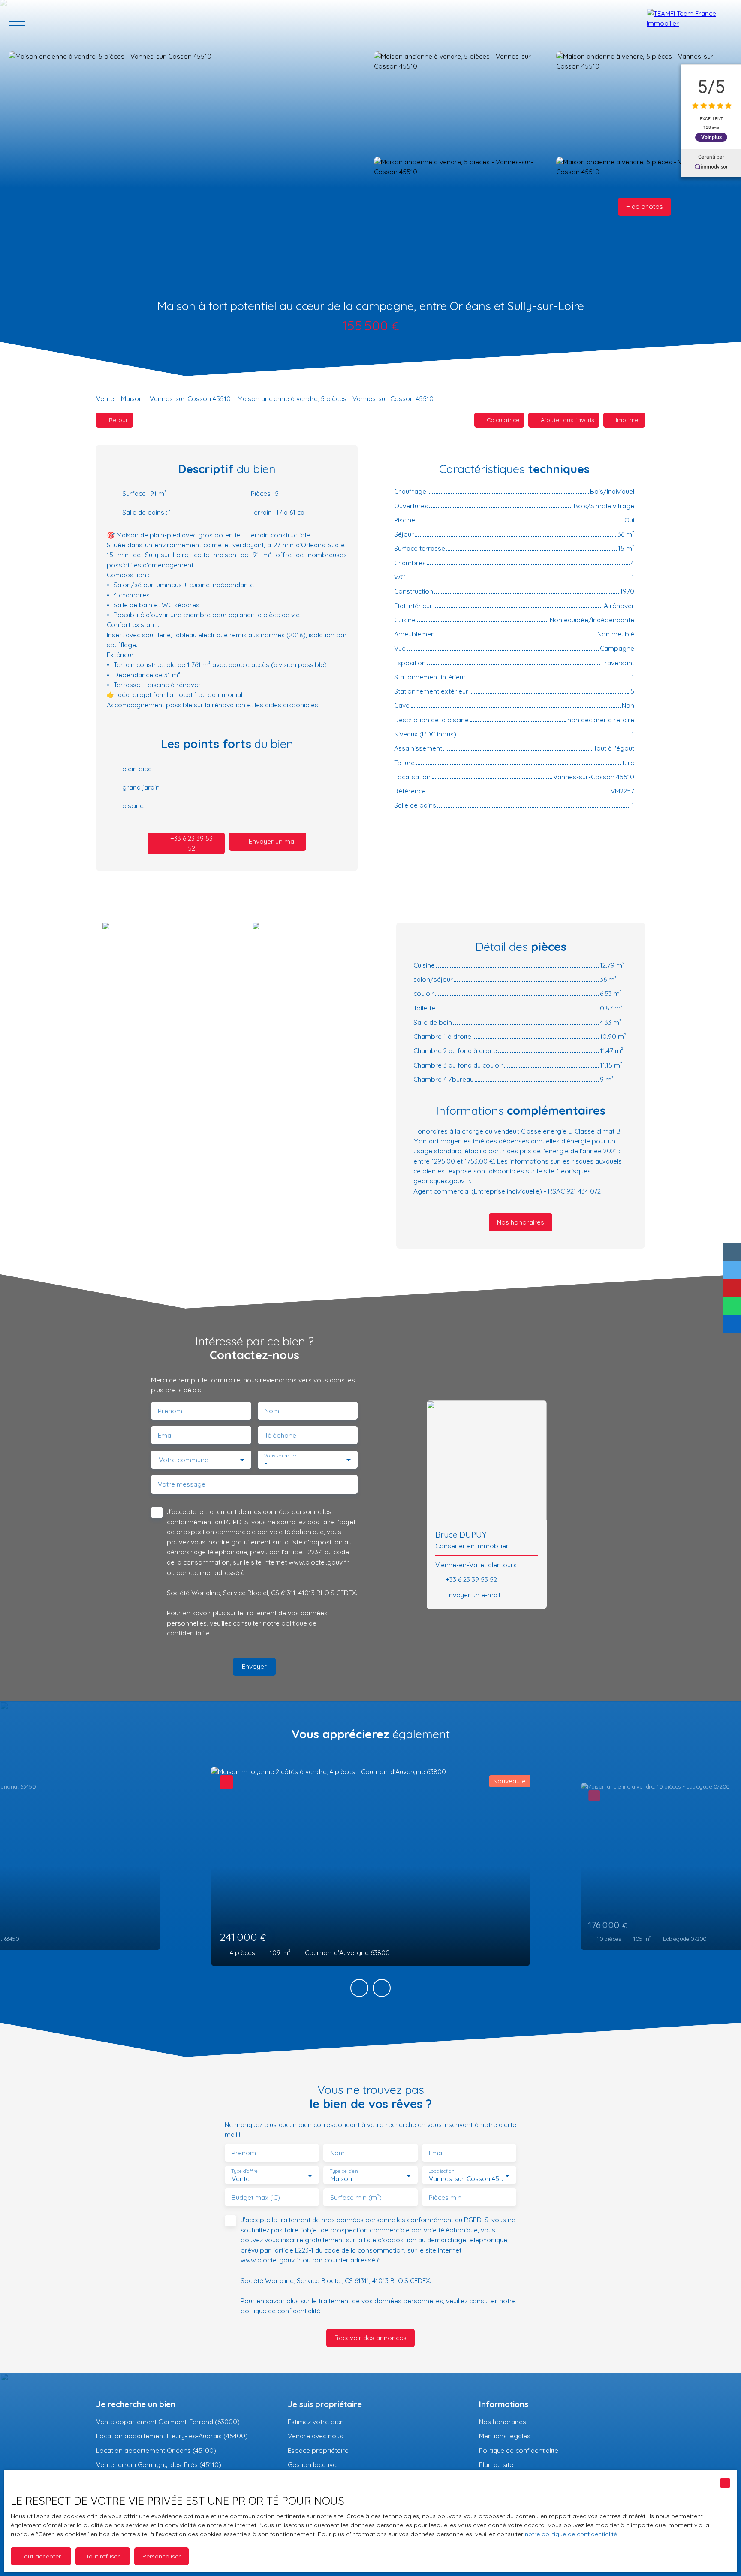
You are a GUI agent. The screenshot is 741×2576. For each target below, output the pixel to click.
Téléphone (280, 1435)
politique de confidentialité (280, 2311)
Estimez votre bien (316, 2422)
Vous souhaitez (280, 1456)
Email (166, 1435)
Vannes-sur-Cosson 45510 (190, 398)
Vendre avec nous (315, 2436)
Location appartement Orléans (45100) (156, 2450)
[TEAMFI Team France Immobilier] (690, 26)
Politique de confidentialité (519, 2450)
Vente (105, 398)
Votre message (182, 1484)
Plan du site (496, 2464)
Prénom (170, 1411)
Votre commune (184, 1460)
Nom (272, 1411)
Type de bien (343, 2171)
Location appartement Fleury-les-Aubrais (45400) (172, 2436)
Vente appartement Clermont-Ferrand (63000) (168, 2422)
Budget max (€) (256, 2197)
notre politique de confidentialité (571, 2534)
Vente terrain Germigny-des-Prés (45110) (159, 2464)
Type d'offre (244, 2171)
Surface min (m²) (356, 2197)
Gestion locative (312, 2464)
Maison (132, 398)
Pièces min (445, 2197)
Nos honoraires (503, 2422)
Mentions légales (505, 2436)
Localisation (441, 2171)
